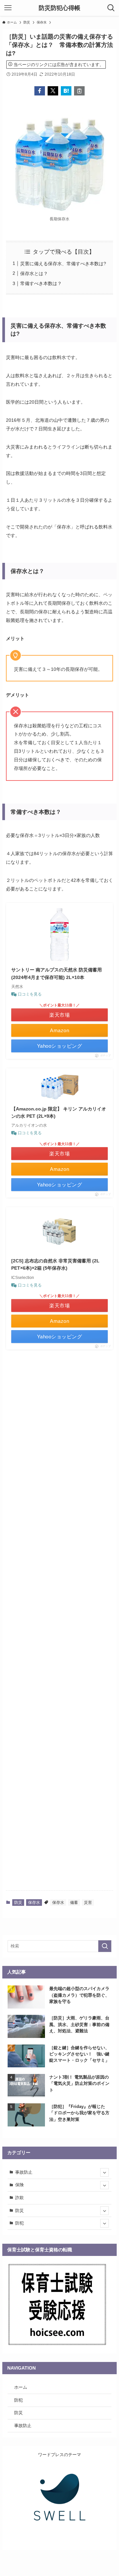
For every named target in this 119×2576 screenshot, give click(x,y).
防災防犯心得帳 (59, 8)
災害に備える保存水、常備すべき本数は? (63, 264)
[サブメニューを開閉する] (104, 2172)
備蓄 (74, 1903)
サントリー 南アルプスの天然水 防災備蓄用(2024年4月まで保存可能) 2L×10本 (57, 973)
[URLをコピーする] (79, 91)
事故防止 (24, 2172)
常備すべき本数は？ (41, 283)
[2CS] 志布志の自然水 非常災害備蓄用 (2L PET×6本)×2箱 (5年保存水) (55, 1264)
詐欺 (20, 2198)
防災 (18, 1903)
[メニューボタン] (8, 8)
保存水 (34, 1903)
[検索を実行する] (105, 1946)
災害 (88, 1903)
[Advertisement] (59, 1625)
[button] (40, 91)
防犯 (20, 2223)
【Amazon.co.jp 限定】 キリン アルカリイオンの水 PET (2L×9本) (59, 1112)
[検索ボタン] (111, 8)
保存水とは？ (34, 273)
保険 (20, 2185)
